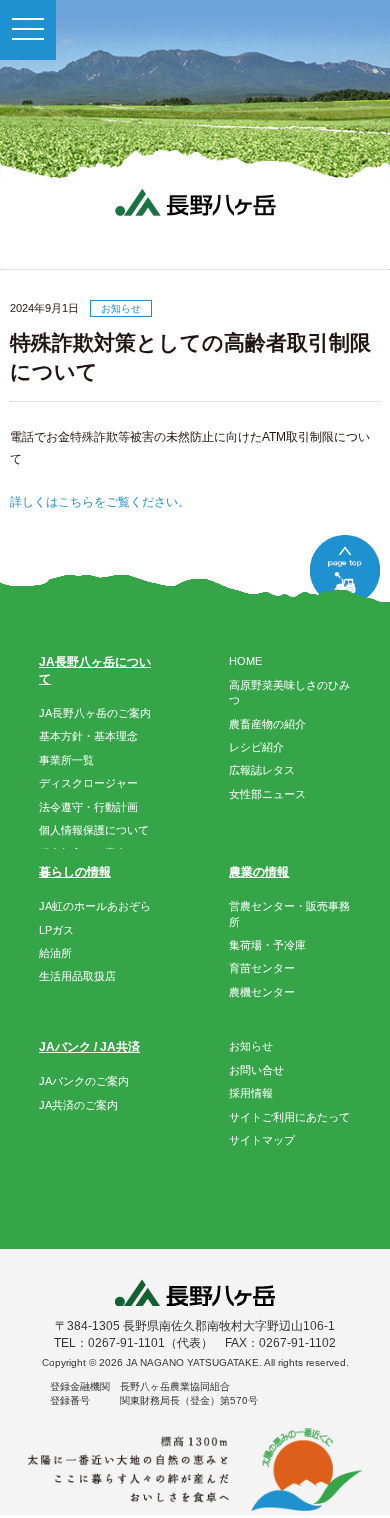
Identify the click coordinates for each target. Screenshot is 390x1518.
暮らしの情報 (75, 872)
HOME (245, 661)
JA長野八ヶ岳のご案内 (95, 713)
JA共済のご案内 (78, 1105)
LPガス (56, 930)
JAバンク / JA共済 (89, 1047)
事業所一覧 (66, 760)
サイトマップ (262, 1140)
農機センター (262, 992)
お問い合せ (256, 1070)
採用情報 (251, 1093)
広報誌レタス (262, 770)
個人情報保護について (94, 830)
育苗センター (262, 968)
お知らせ (251, 1046)
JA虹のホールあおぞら (95, 906)
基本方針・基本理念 (88, 736)
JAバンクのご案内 (84, 1081)
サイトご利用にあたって (289, 1117)
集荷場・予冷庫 (267, 945)
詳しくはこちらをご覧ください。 (100, 502)
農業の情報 (259, 872)
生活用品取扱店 (77, 976)
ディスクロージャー (88, 783)
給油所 (55, 953)
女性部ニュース (267, 794)
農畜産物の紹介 (267, 724)
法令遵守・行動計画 (88, 807)
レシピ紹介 (256, 747)
